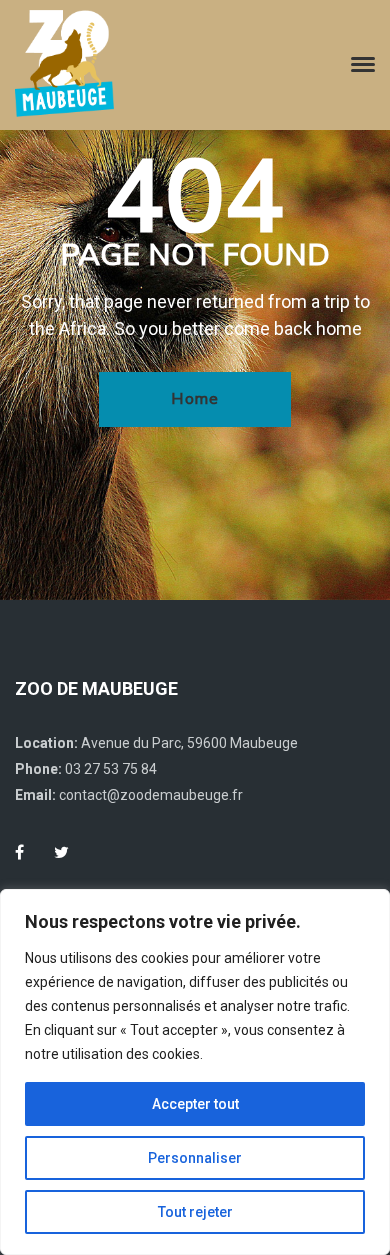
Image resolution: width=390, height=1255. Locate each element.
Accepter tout (195, 1104)
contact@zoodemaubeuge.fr (151, 795)
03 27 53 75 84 (111, 769)
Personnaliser (195, 1158)
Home (195, 399)
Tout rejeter (195, 1212)
